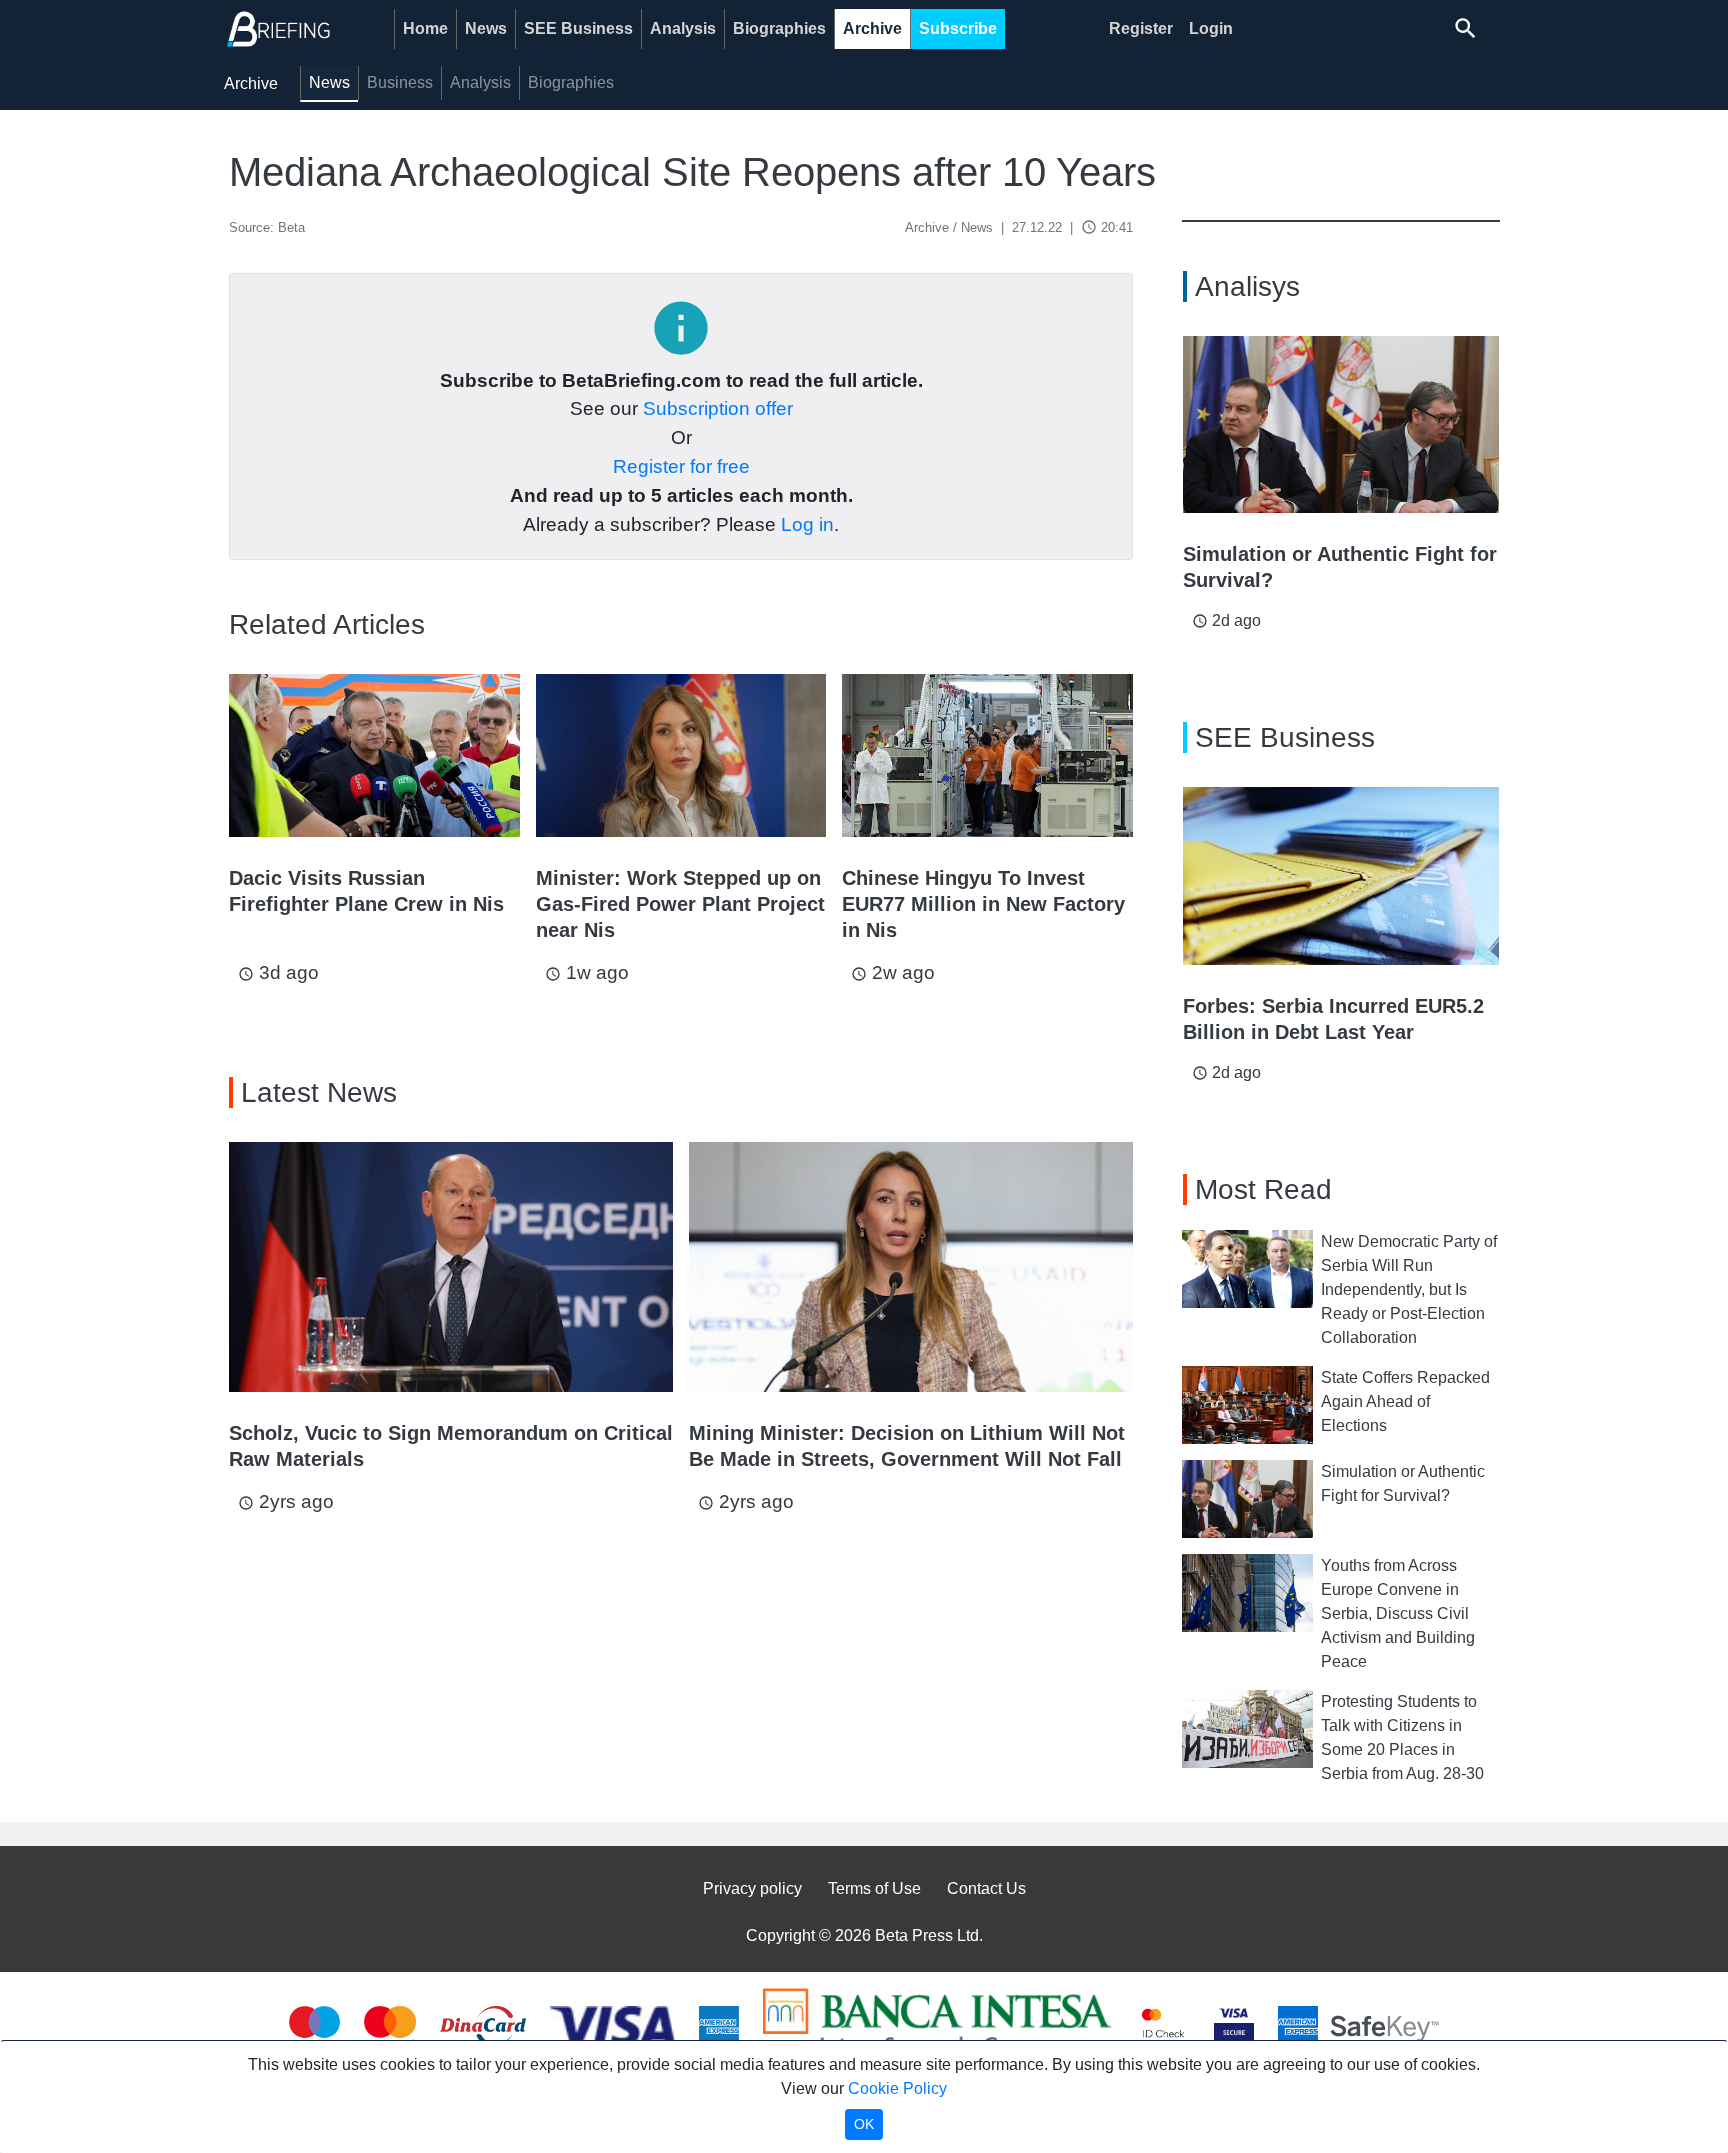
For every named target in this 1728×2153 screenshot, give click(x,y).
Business (400, 82)
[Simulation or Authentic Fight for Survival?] (1341, 425)
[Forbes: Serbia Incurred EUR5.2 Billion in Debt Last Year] (1341, 876)
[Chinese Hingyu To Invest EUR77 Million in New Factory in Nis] (987, 755)
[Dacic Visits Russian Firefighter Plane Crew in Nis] (374, 755)
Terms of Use (874, 1888)
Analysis (683, 28)
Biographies (779, 28)
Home (425, 28)
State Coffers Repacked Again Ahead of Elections (1405, 1401)
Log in (807, 524)
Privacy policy (752, 1888)
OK (864, 2124)
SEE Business (578, 28)
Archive (872, 28)
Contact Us (986, 1888)
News (486, 28)
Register (1141, 28)
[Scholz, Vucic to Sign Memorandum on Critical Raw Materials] (451, 1267)
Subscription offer (718, 408)
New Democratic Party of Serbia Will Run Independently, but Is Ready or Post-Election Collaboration (1409, 1289)
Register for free (681, 466)
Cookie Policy (897, 2088)
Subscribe (958, 28)
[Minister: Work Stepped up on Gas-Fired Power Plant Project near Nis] (681, 755)
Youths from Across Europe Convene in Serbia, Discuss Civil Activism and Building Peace (1398, 1613)
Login (1211, 28)
